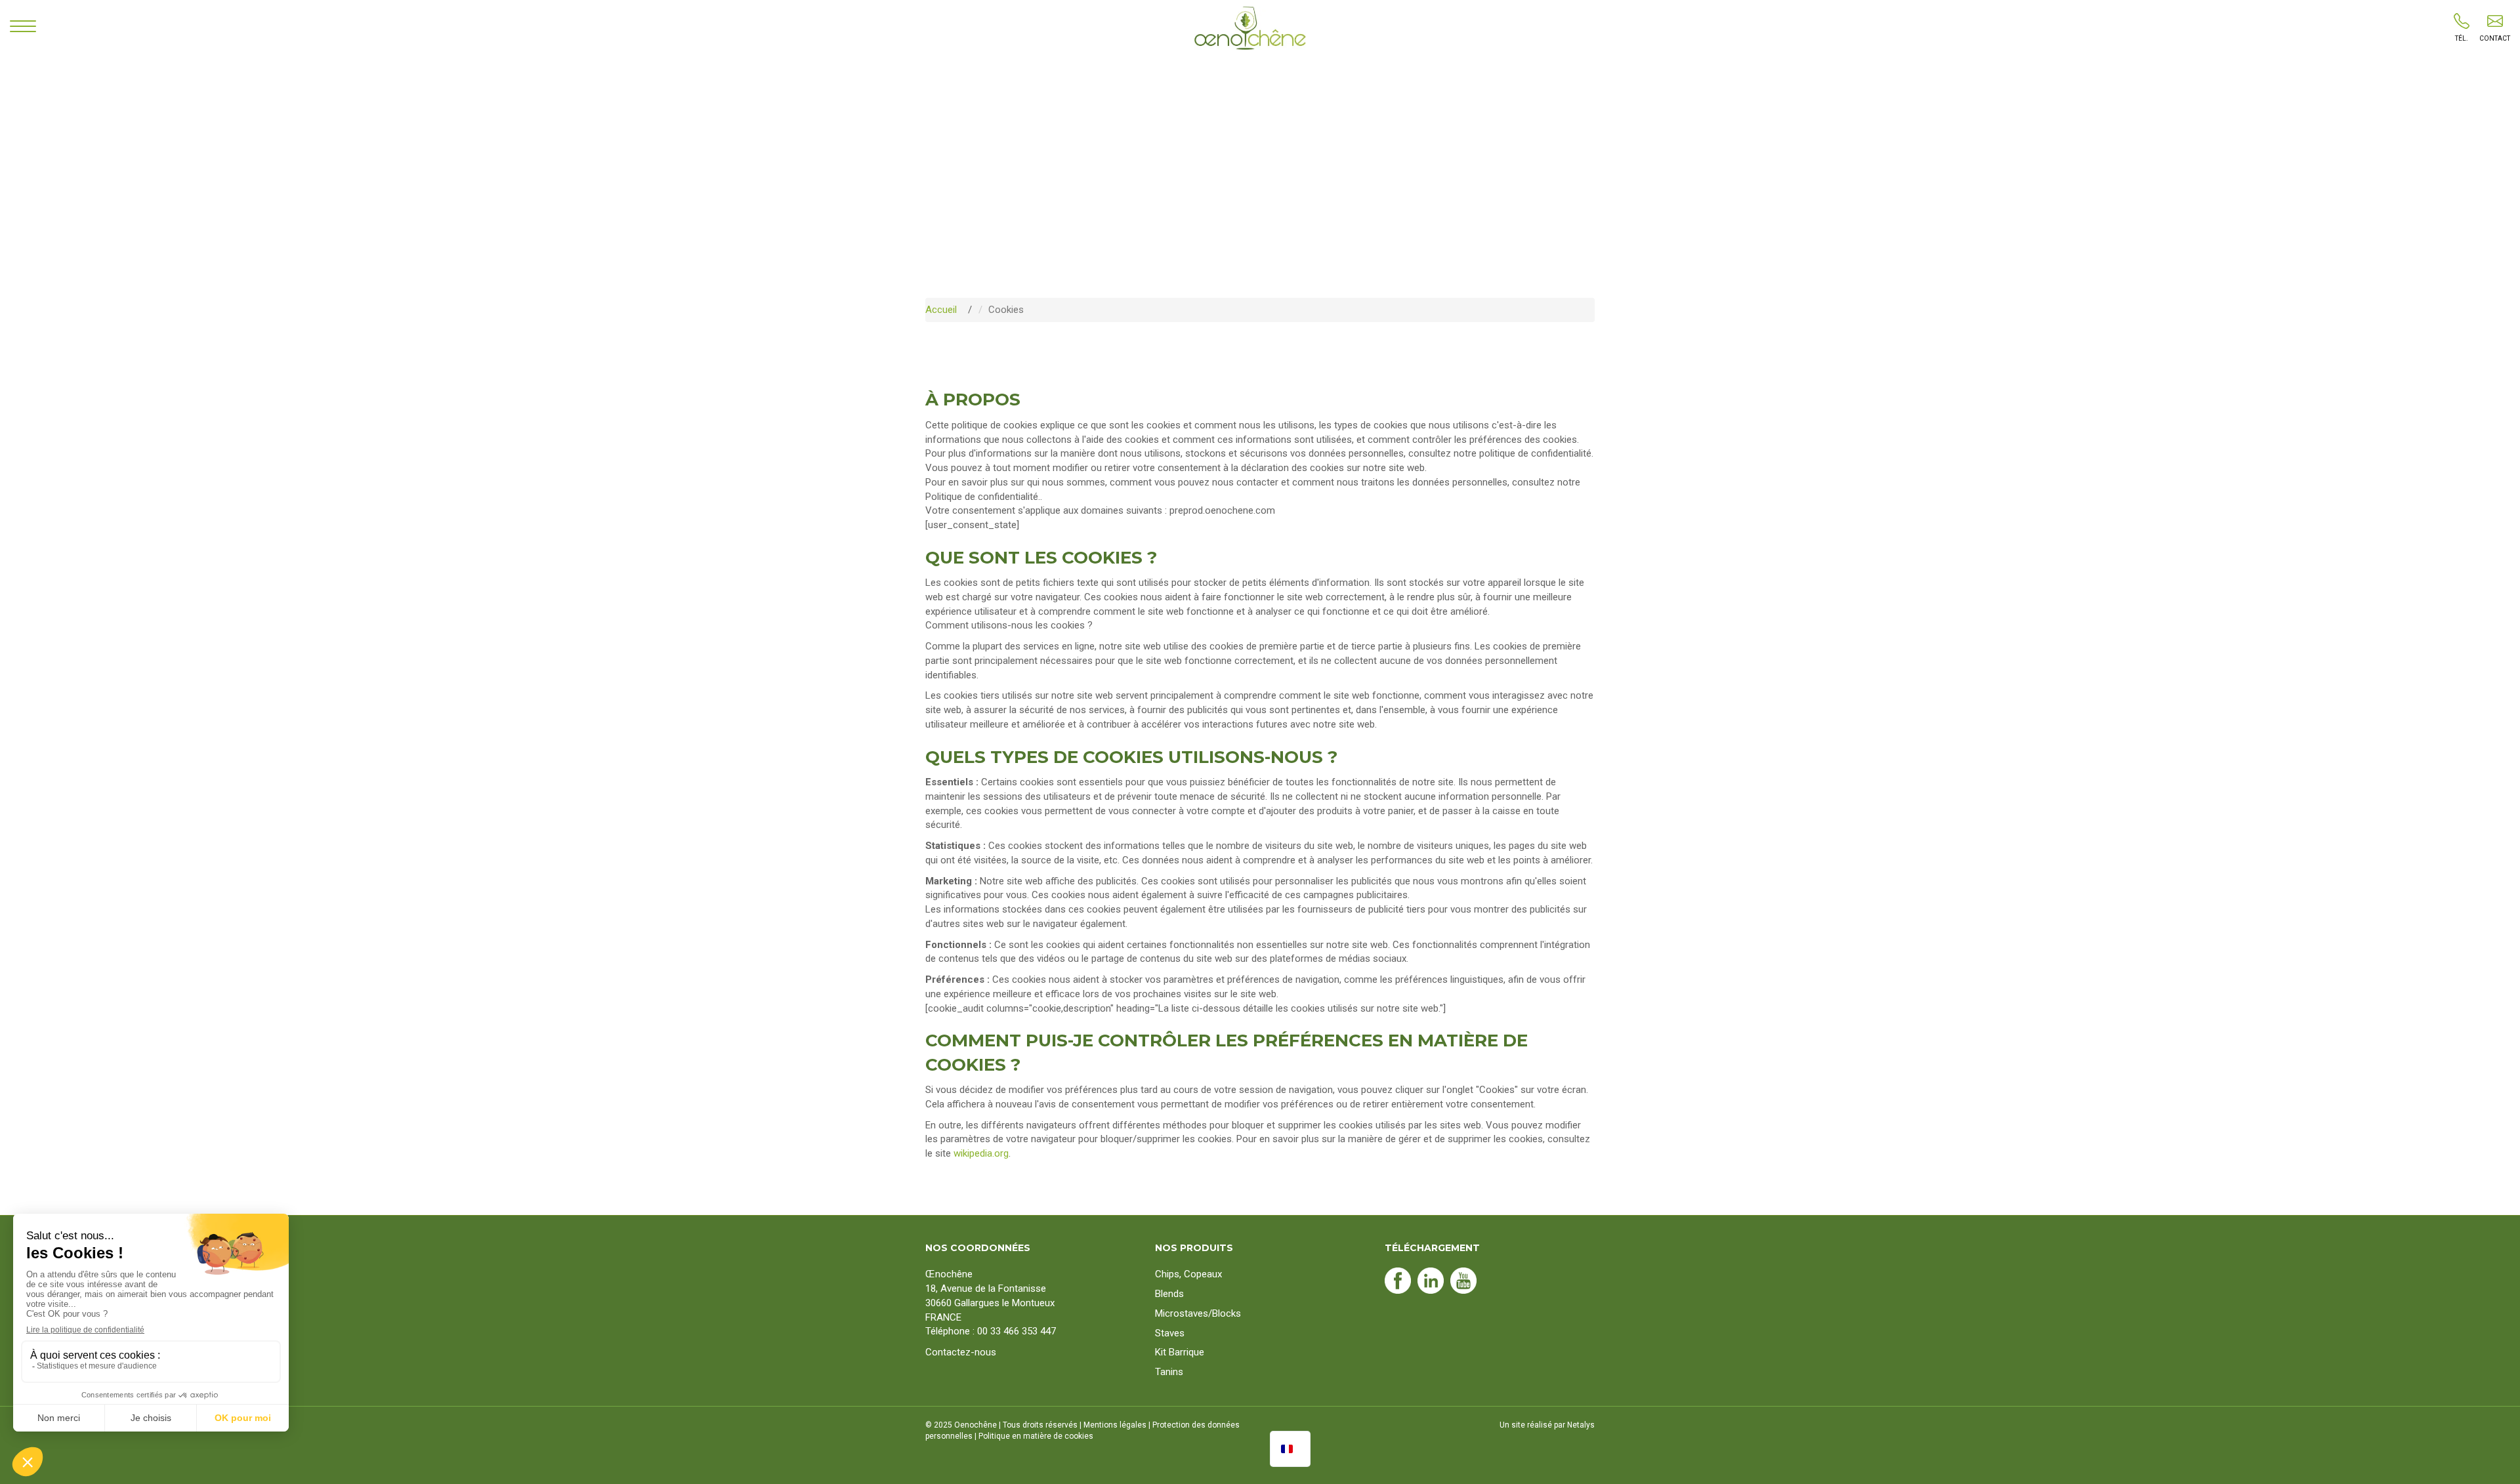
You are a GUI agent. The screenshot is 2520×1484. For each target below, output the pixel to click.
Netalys (1581, 1425)
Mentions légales (1115, 1425)
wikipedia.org (981, 1153)
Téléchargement (1432, 1248)
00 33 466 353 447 (1017, 1331)
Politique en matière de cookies (1036, 1436)
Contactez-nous (961, 1352)
